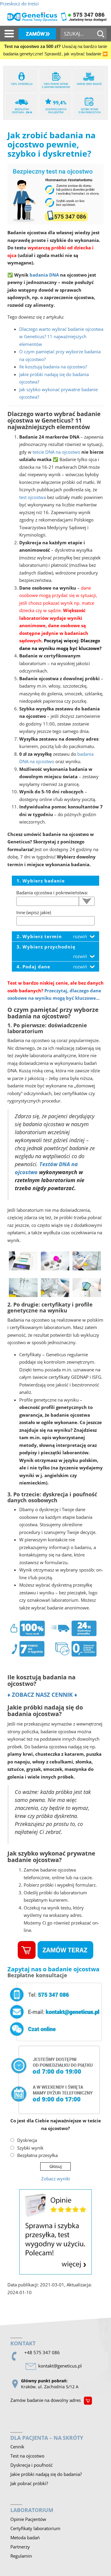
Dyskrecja (27, 2140)
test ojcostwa (33, 497)
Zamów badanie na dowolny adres (46, 2400)
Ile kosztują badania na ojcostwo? (53, 367)
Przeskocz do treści (19, 4)
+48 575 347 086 (42, 2352)
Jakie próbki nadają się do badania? (46, 2474)
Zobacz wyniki (56, 2179)
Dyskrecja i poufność (32, 2465)
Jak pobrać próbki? (29, 2483)
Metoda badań (25, 2538)
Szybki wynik (30, 2148)
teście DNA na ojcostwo (56, 452)
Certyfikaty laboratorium (35, 2528)
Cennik (17, 2447)
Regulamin (21, 2556)
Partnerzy (20, 2547)
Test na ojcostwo (27, 2456)
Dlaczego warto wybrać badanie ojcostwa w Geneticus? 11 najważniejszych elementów (61, 337)
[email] (61, 2366)
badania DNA (44, 275)
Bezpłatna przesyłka (37, 2155)
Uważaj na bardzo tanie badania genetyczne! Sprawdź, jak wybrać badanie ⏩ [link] (55, 50)
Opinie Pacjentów (28, 2519)
